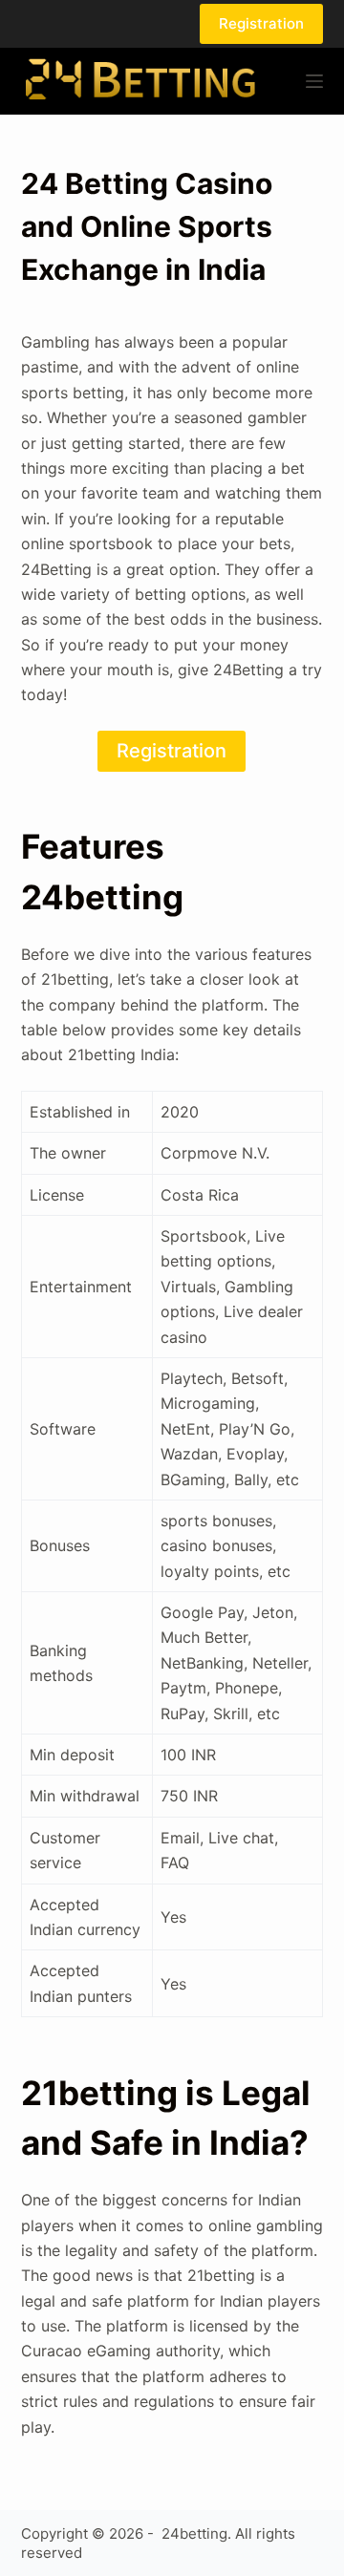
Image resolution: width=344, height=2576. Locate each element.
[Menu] (314, 81)
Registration (261, 23)
